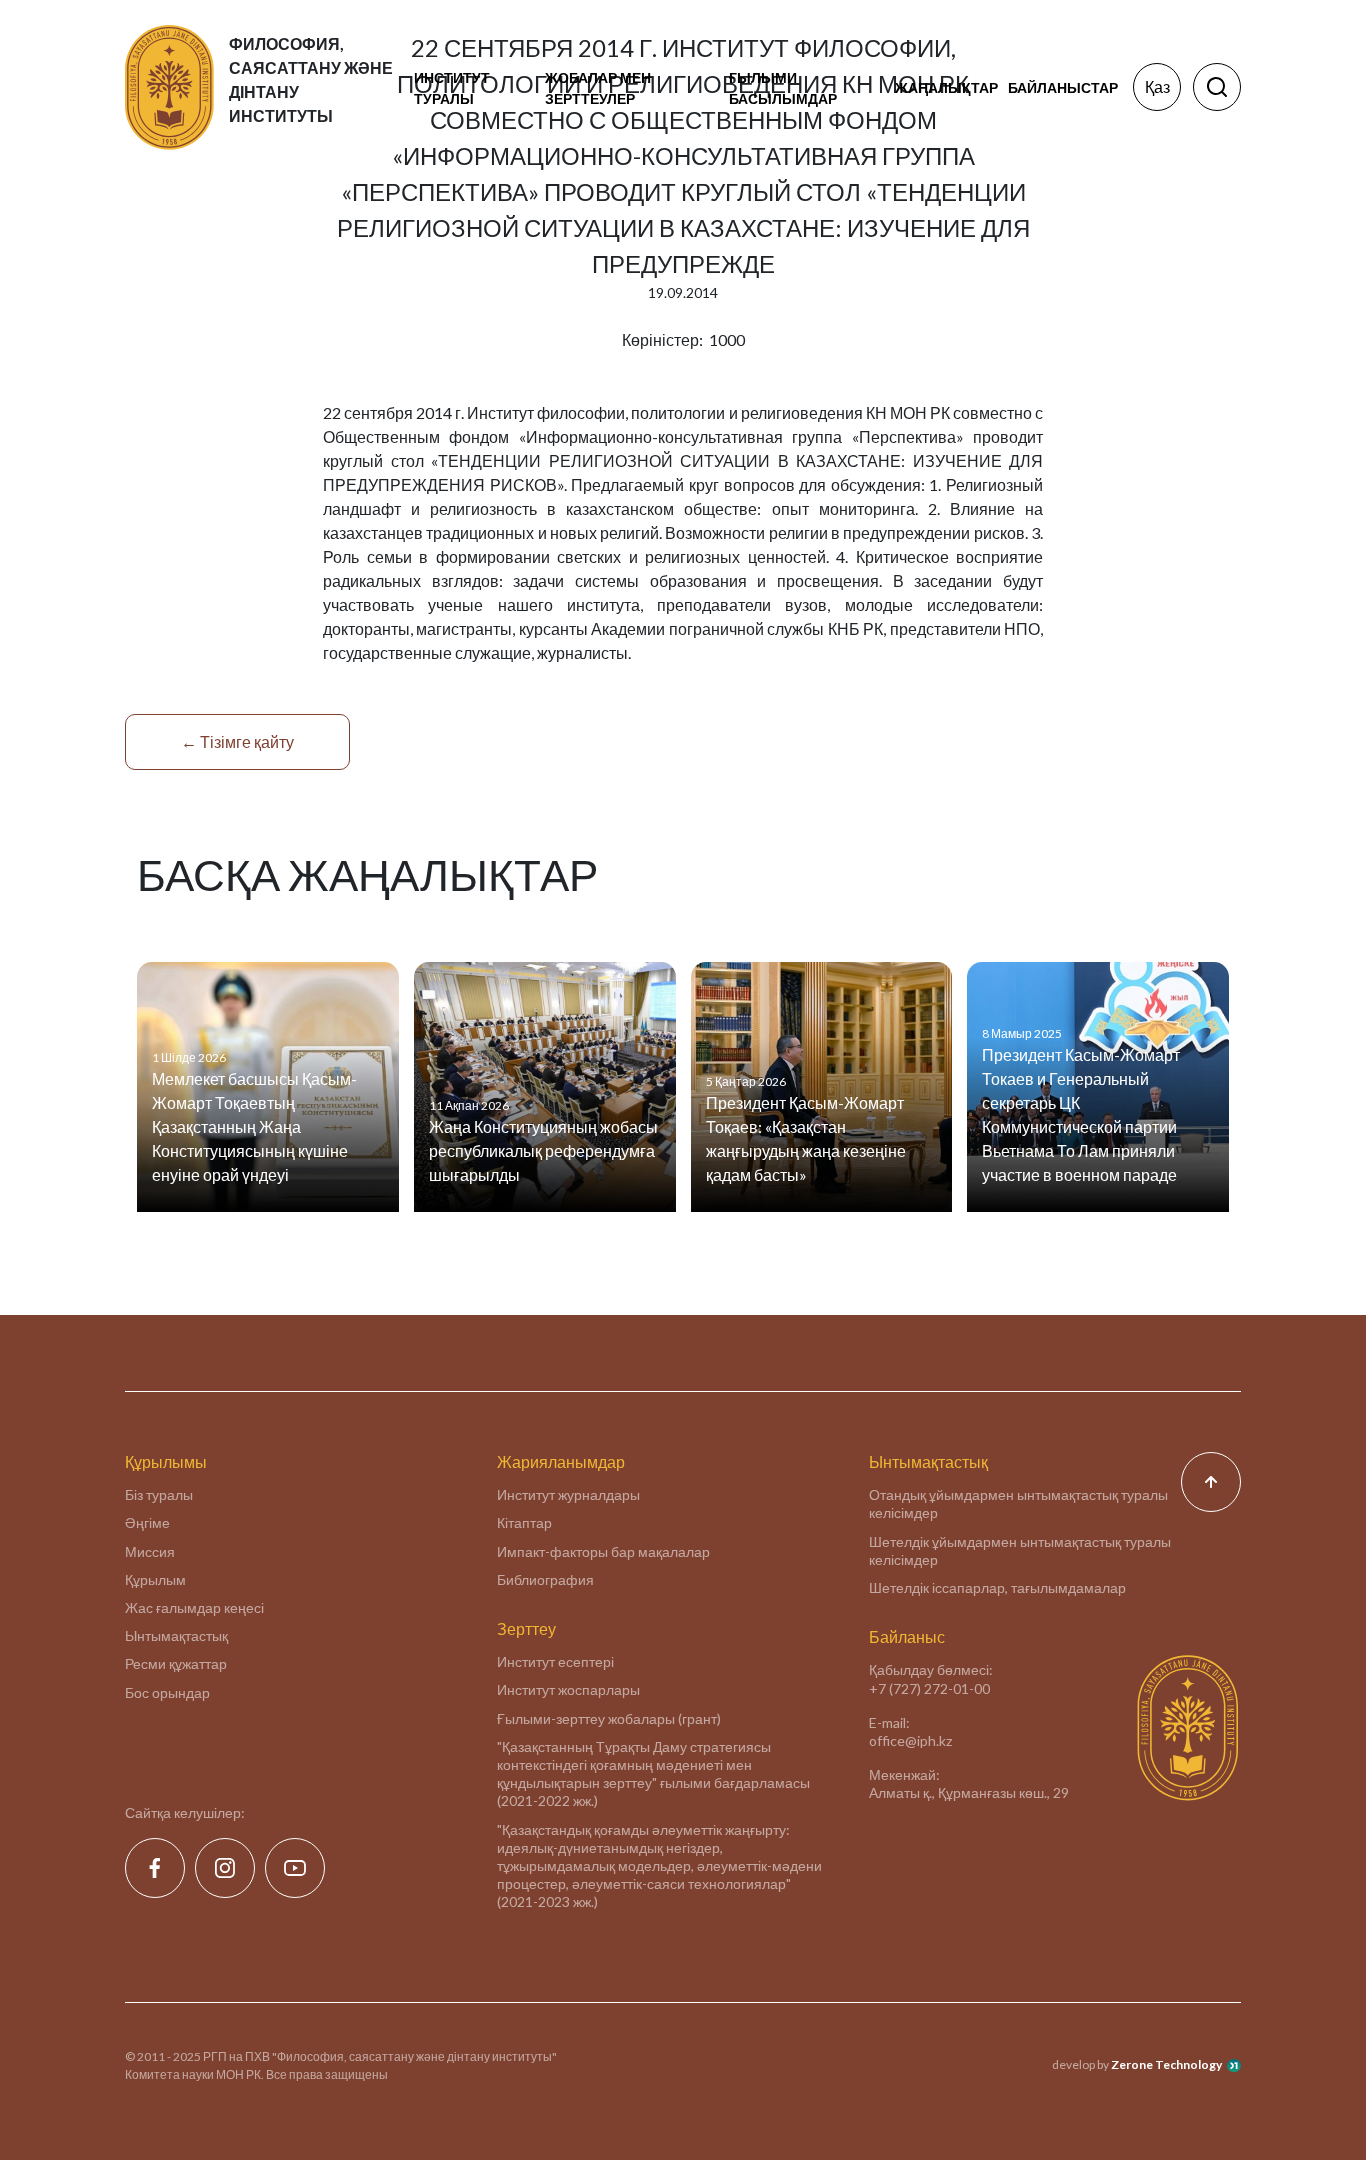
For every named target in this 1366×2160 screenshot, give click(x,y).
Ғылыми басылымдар (783, 88)
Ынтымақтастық (176, 1635)
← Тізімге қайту (237, 741)
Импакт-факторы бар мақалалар (603, 1551)
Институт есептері (555, 1661)
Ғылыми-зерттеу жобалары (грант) (609, 1718)
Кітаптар (524, 1522)
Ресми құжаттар (176, 1663)
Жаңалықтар (946, 87)
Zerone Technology (1166, 2064)
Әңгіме (147, 1522)
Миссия (150, 1551)
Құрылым (155, 1579)
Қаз (1157, 86)
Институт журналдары (568, 1494)
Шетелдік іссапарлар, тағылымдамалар (997, 1587)
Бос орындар (167, 1692)
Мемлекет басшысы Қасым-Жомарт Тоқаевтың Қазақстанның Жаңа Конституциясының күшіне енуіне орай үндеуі (254, 1126)
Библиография (545, 1579)
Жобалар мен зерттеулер (598, 88)
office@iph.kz (910, 1740)
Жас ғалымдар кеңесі (194, 1607)
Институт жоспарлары (568, 1689)
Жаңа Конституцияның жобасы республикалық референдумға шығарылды (543, 1150)
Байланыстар (1063, 87)
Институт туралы (452, 88)
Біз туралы (159, 1494)
